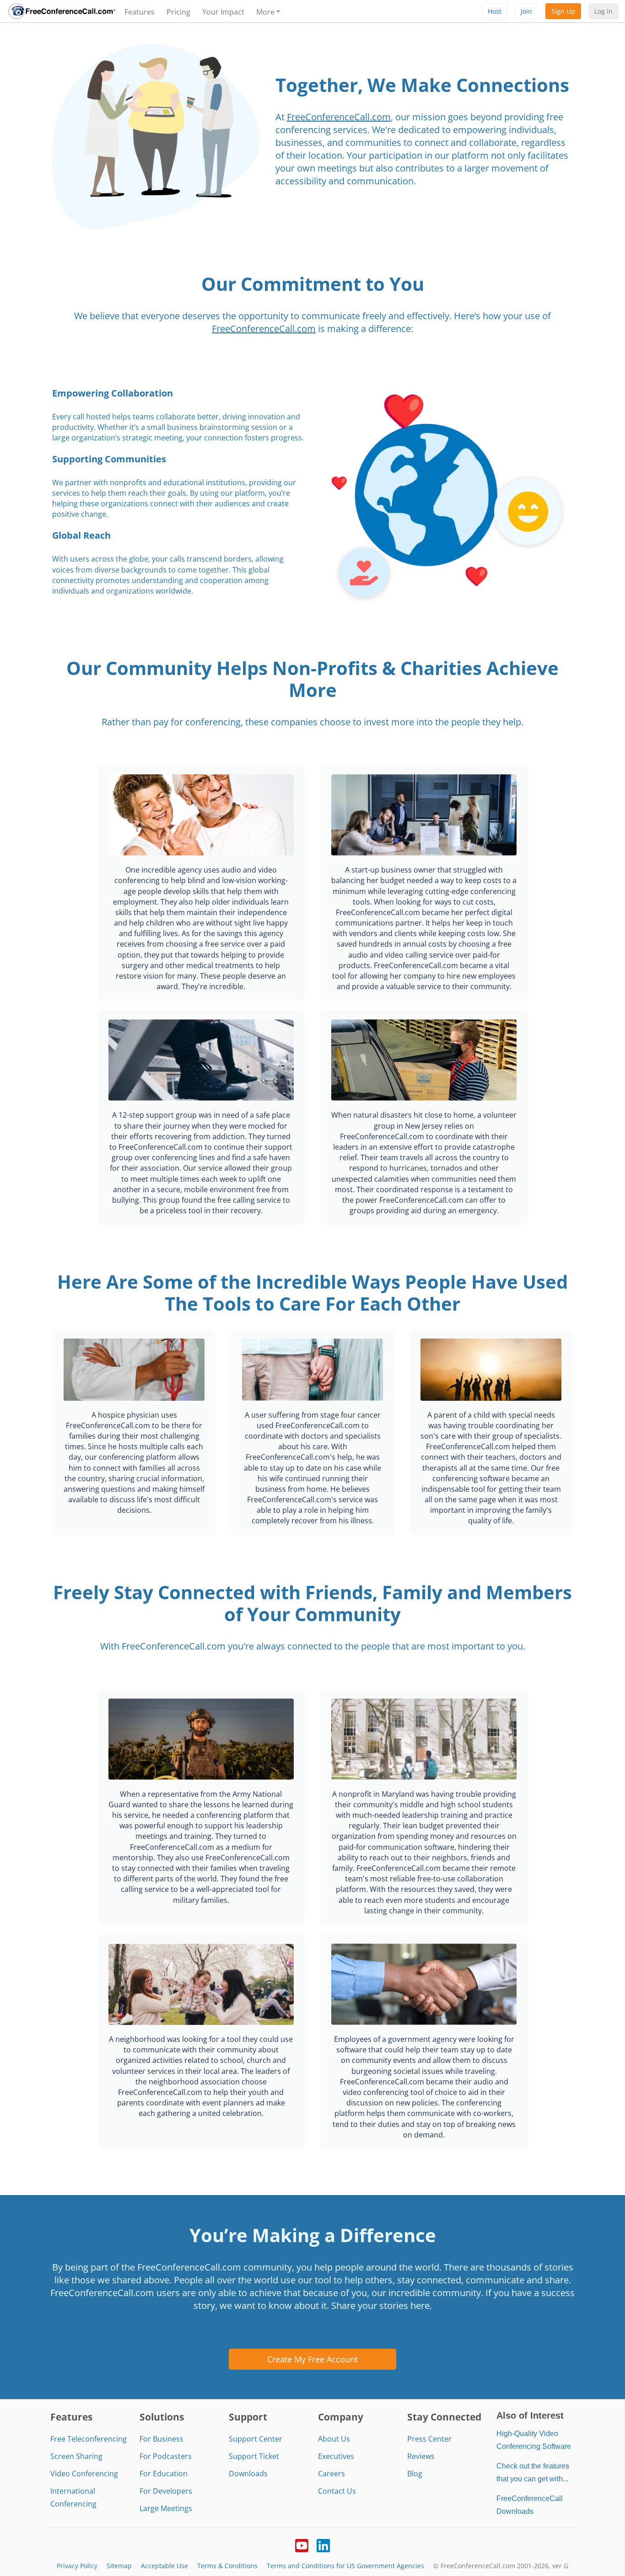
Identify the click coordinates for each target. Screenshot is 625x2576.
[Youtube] (302, 2544)
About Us (334, 2439)
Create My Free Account (312, 2359)
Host (495, 11)
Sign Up (563, 11)
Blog (415, 2474)
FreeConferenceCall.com (339, 117)
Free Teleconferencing (89, 2439)
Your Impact (223, 12)
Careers (331, 2474)
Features (140, 12)
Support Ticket (254, 2456)
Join (526, 11)
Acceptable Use (164, 2566)
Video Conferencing (84, 2474)
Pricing (178, 12)
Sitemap (119, 2566)
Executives (336, 2456)
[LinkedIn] (323, 2544)
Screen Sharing (76, 2456)
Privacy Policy (77, 2566)
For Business (162, 2439)
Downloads (248, 2474)
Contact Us (337, 2491)
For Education (164, 2474)
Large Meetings (166, 2508)
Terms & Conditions (227, 2566)
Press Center (429, 2439)
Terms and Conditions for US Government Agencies (345, 2566)
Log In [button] (603, 11)
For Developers (166, 2491)
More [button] (265, 12)
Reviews (421, 2456)
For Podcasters (166, 2456)
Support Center (256, 2439)
